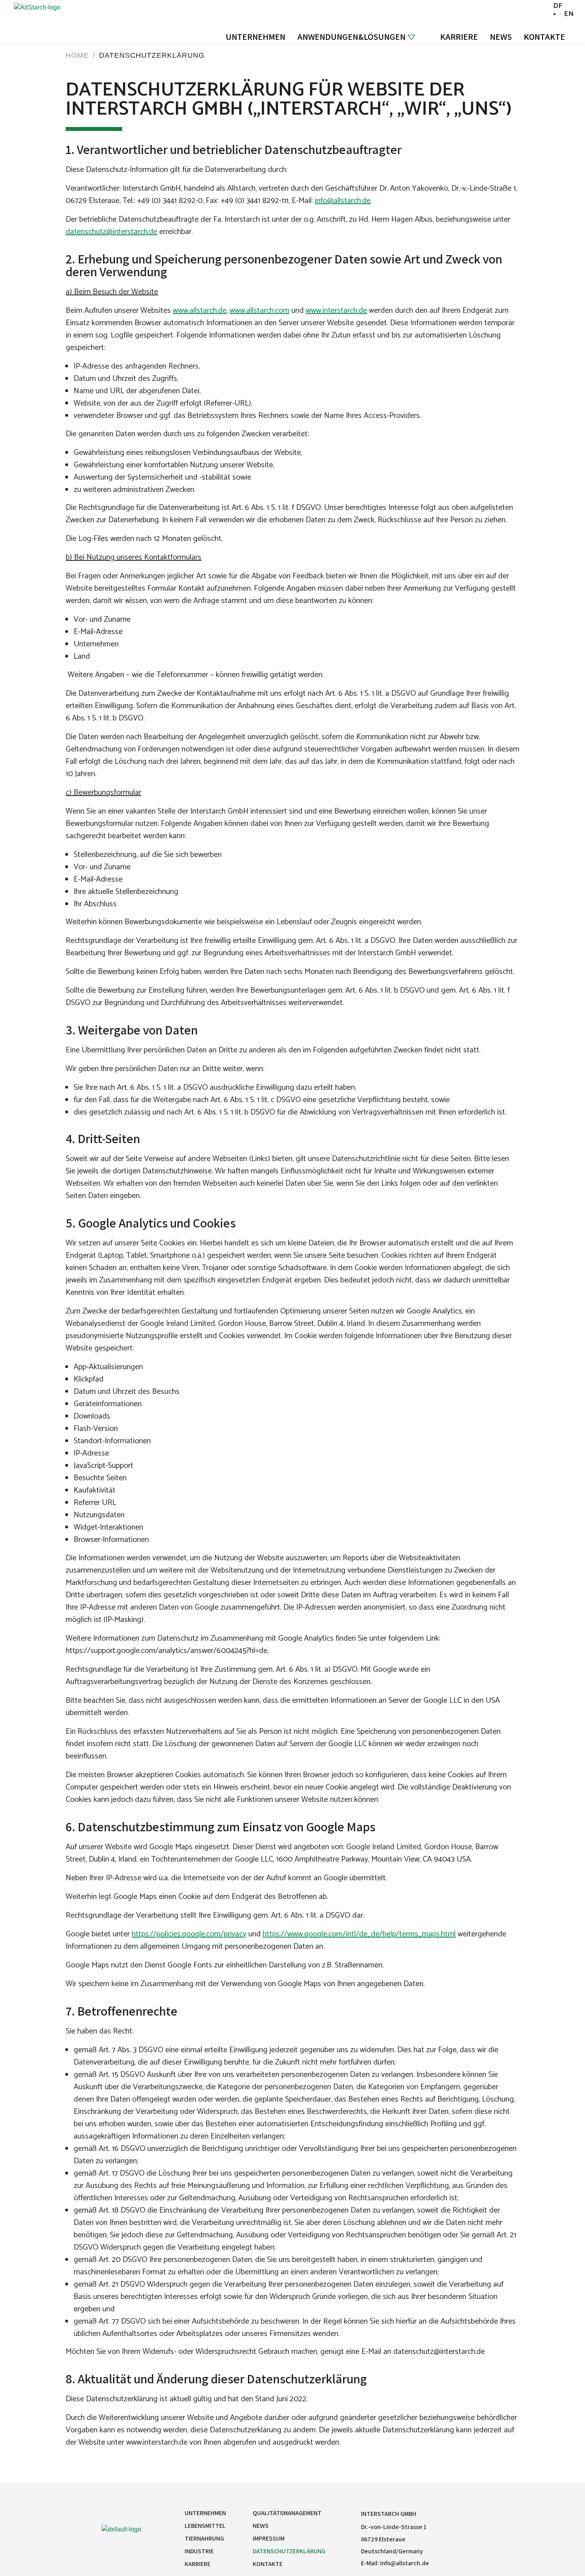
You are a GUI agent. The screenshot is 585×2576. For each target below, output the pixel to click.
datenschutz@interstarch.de (111, 232)
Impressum (269, 2538)
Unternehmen (255, 37)
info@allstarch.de (343, 201)
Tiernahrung (204, 2538)
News (501, 37)
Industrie (199, 2551)
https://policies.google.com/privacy (189, 1934)
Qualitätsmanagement (287, 2513)
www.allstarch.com (259, 311)
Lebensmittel (205, 2526)
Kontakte (544, 37)
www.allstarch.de (200, 311)
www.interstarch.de (336, 311)
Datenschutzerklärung (289, 2551)
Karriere (459, 37)
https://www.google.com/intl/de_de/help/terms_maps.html (359, 1934)
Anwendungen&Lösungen (351, 37)
